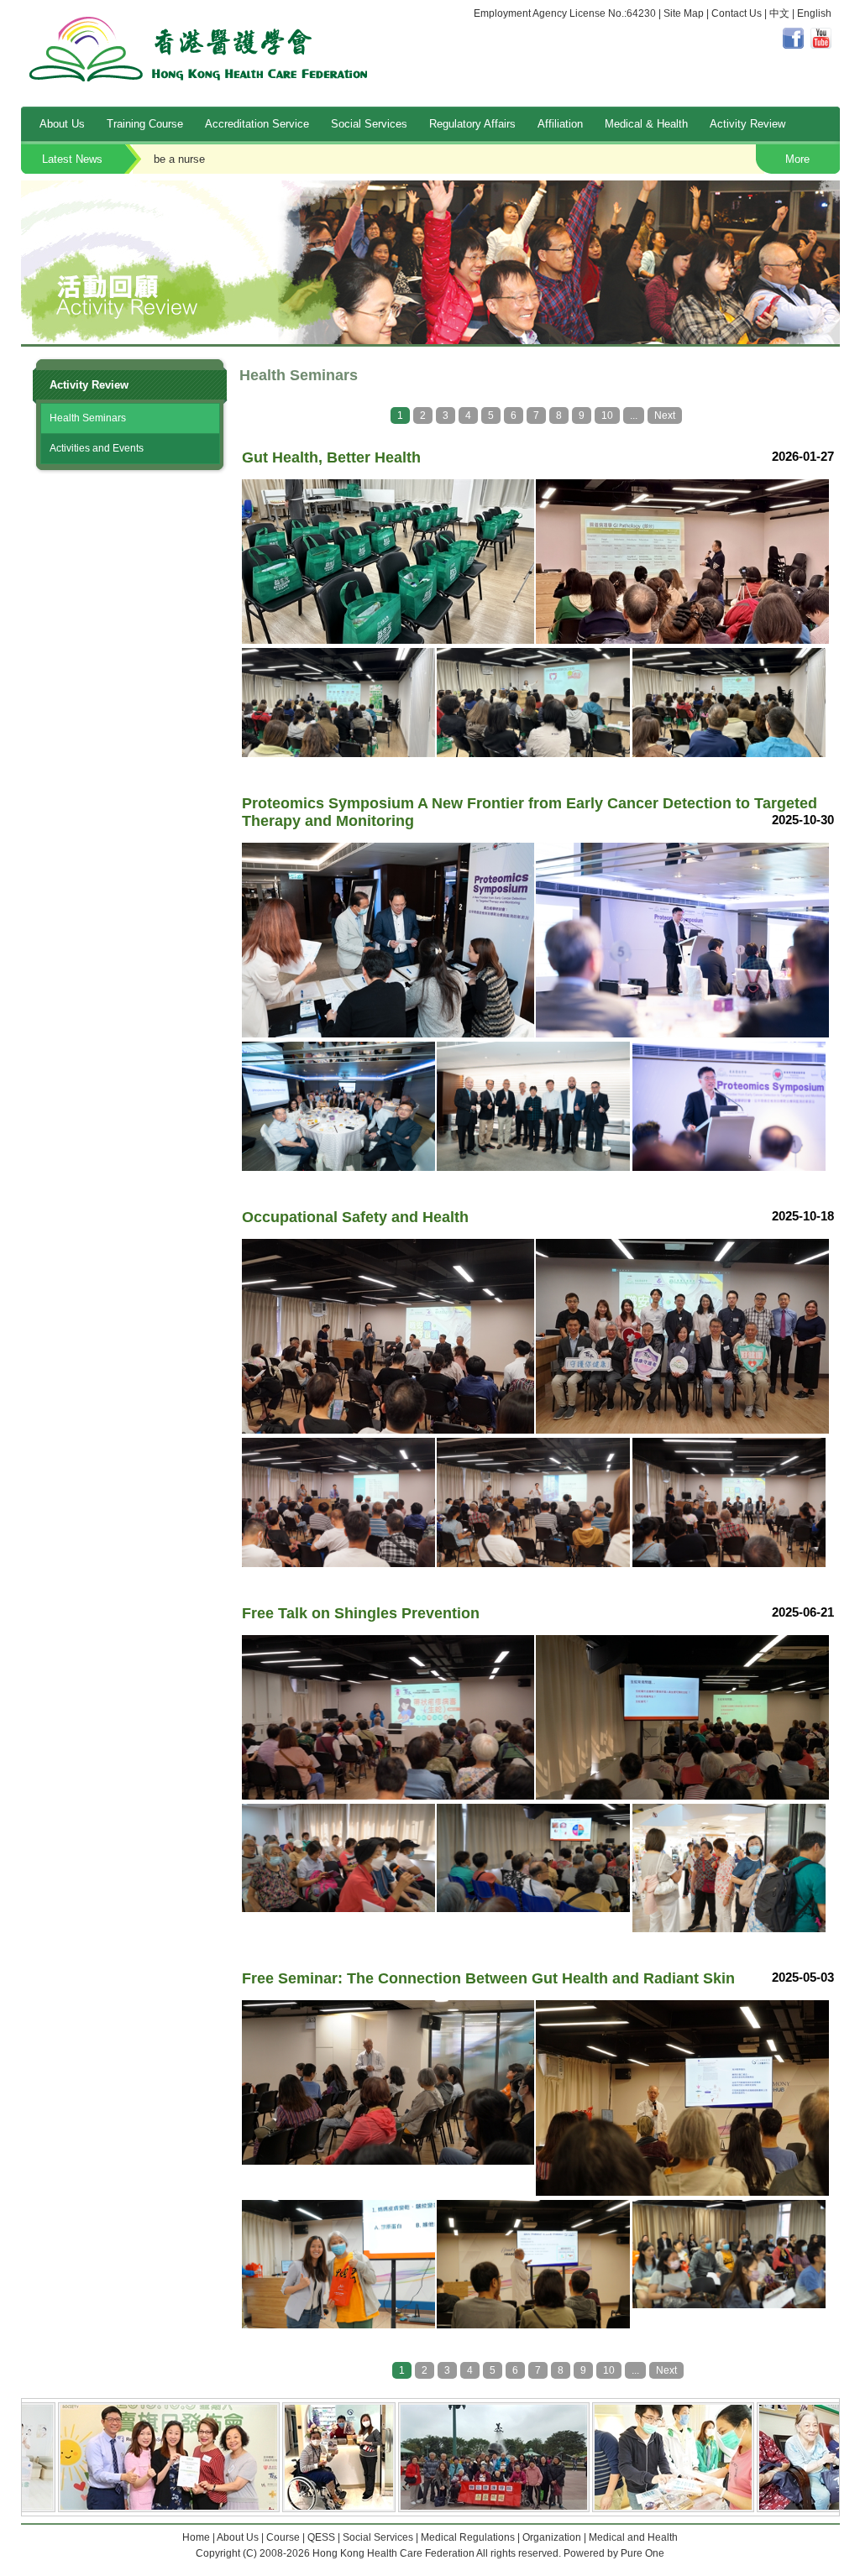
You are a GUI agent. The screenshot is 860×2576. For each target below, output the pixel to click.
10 (607, 415)
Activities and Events (97, 448)
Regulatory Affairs (472, 124)
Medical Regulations (468, 2537)
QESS (321, 2537)
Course (283, 2537)
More (797, 159)
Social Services (369, 124)
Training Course (145, 124)
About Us (62, 124)
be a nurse (157, 159)
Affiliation (560, 124)
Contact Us (737, 13)
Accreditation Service (257, 124)
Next (665, 415)
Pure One (642, 2553)
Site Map (684, 13)
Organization (552, 2537)
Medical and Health (633, 2537)
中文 (779, 13)
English (814, 13)
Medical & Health (646, 124)
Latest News (72, 159)
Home (196, 2537)
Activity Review (747, 124)
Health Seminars (88, 418)
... (634, 415)
